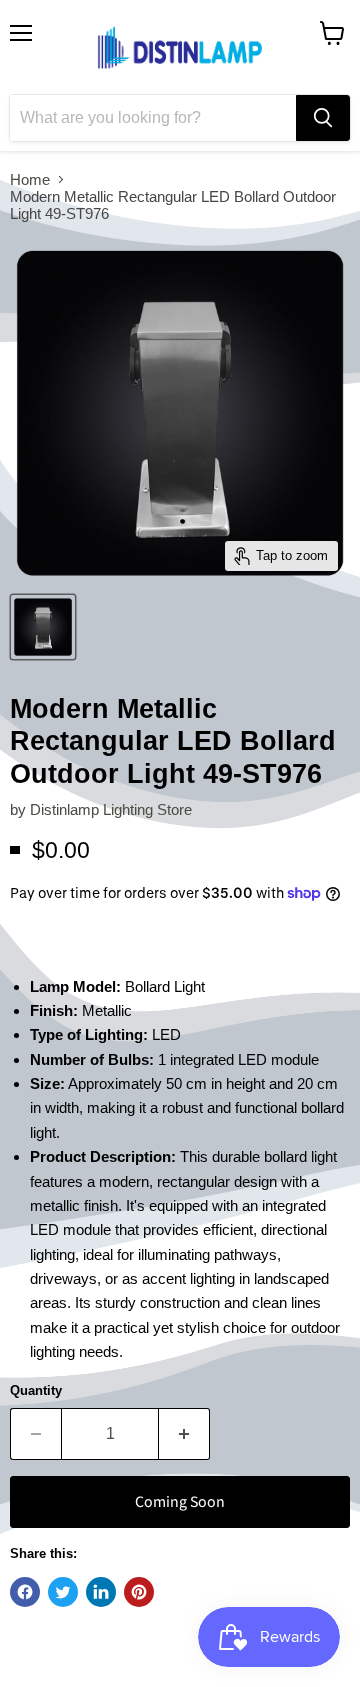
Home (30, 179)
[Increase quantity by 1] (184, 1434)
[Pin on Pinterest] (139, 1592)
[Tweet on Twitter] (63, 1592)
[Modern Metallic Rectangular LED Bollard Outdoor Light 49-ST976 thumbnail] (43, 627)
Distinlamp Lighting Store (111, 809)
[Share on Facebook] (25, 1592)
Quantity (36, 1390)
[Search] (323, 118)
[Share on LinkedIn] (101, 1592)
